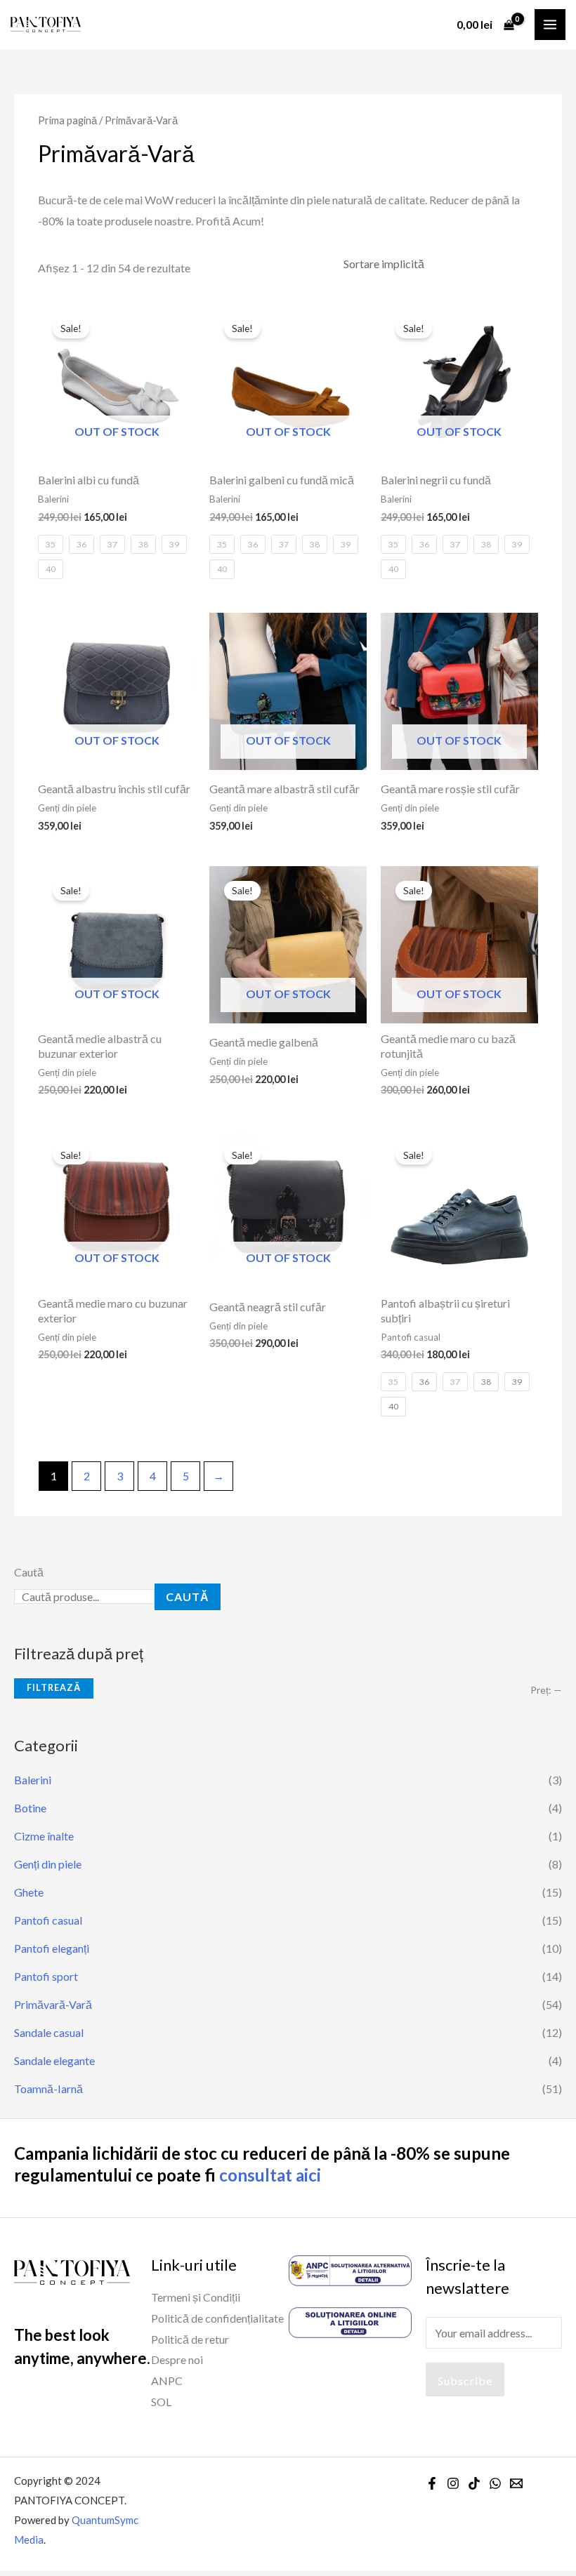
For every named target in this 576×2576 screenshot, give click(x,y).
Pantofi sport (46, 1976)
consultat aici (270, 2175)
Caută (29, 1572)
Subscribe (465, 2381)
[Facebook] (432, 2483)
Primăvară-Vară (53, 2004)
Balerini (33, 1780)
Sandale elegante (54, 2060)
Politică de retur (190, 2339)
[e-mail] (516, 2483)
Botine (30, 1808)
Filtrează (54, 1688)
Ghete (29, 1892)
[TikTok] (474, 2483)
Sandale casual (49, 2032)
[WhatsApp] (495, 2483)
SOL (161, 2402)
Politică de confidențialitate (217, 2318)
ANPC (167, 2381)
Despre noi (177, 2359)
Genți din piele (48, 1864)
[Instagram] (453, 2483)
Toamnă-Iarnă (48, 2089)
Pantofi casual (48, 1920)
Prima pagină (67, 120)
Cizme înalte (44, 1836)
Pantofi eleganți (52, 1948)
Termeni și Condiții (196, 2297)
